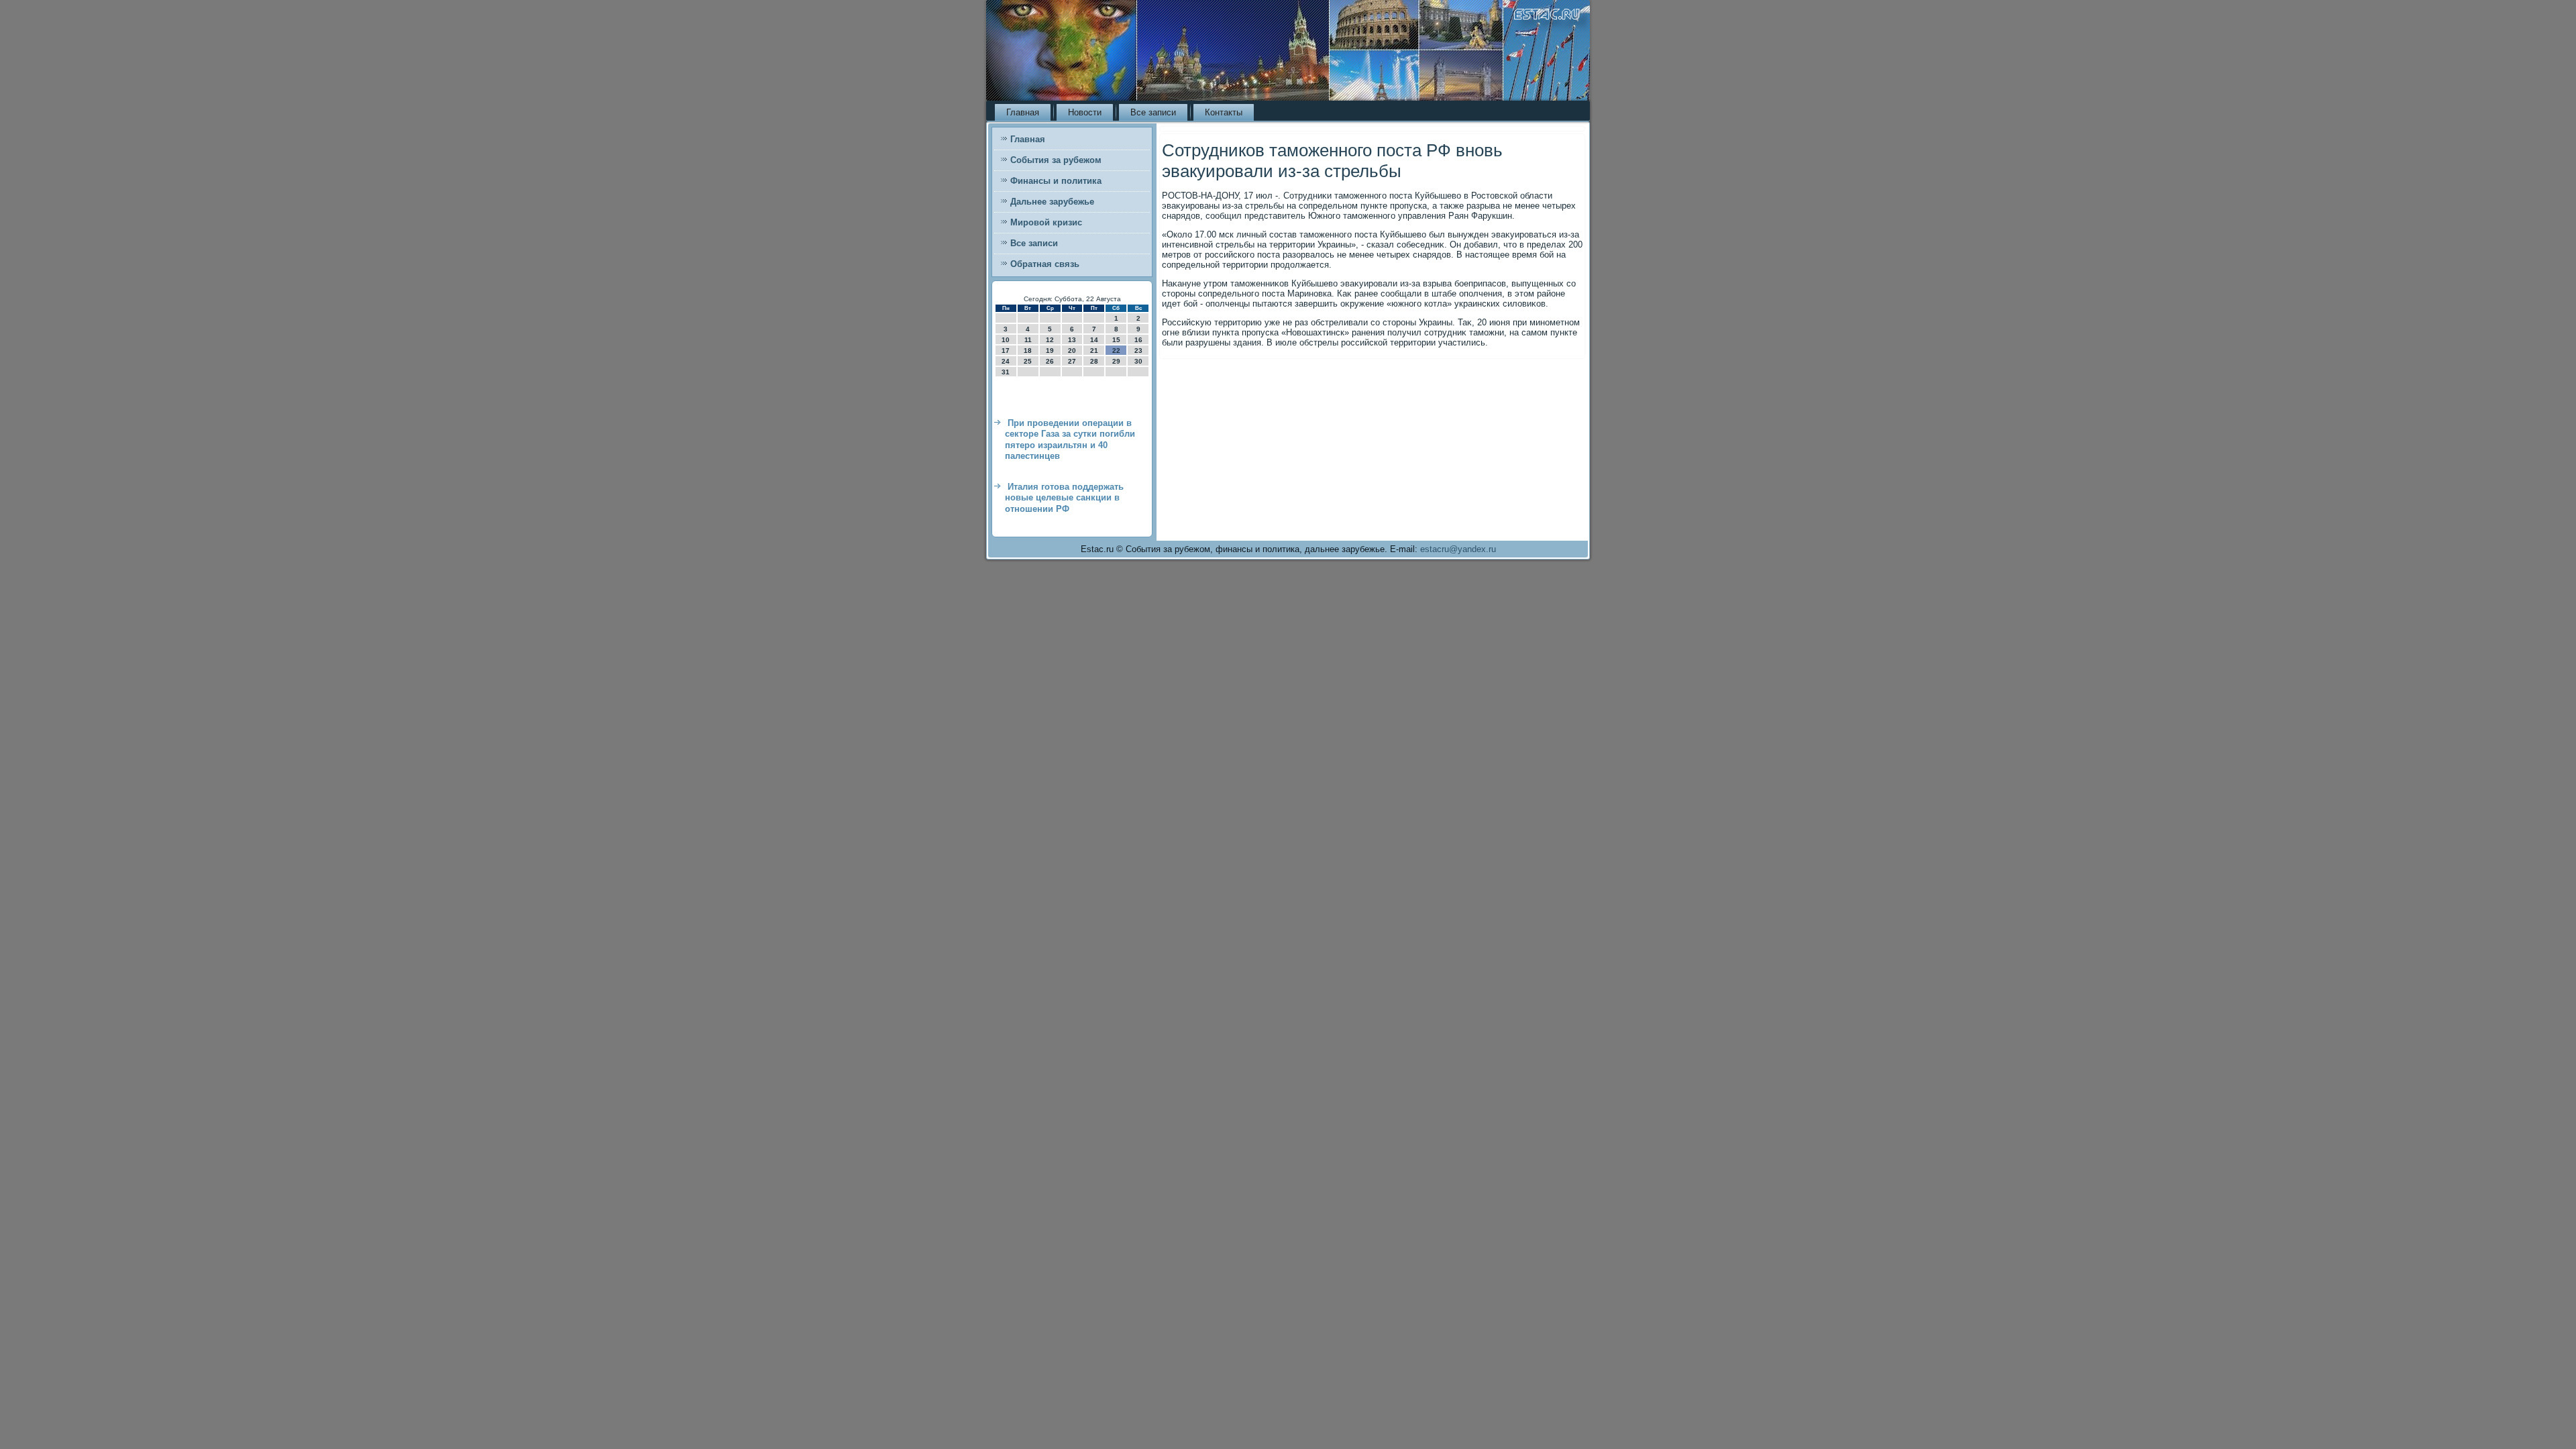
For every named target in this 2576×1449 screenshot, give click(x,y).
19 (1050, 351)
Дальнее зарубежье (1052, 202)
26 (1050, 361)
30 (1138, 361)
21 (1094, 351)
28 (1094, 361)
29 (1116, 361)
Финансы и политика (1056, 181)
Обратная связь (1045, 264)
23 (1138, 351)
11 (1028, 340)
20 (1072, 351)
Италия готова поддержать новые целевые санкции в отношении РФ (1064, 498)
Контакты (1224, 112)
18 (1028, 351)
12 (1050, 340)
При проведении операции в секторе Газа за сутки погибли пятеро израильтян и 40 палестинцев (1070, 439)
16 (1138, 340)
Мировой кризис (1046, 222)
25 (1028, 361)
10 (1006, 340)
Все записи (1153, 112)
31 (1006, 372)
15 (1116, 340)
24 (1006, 361)
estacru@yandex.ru (1458, 549)
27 (1072, 361)
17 (1006, 351)
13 (1072, 340)
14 (1094, 340)
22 (1116, 351)
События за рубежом (1056, 160)
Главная (1023, 112)
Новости (1085, 112)
